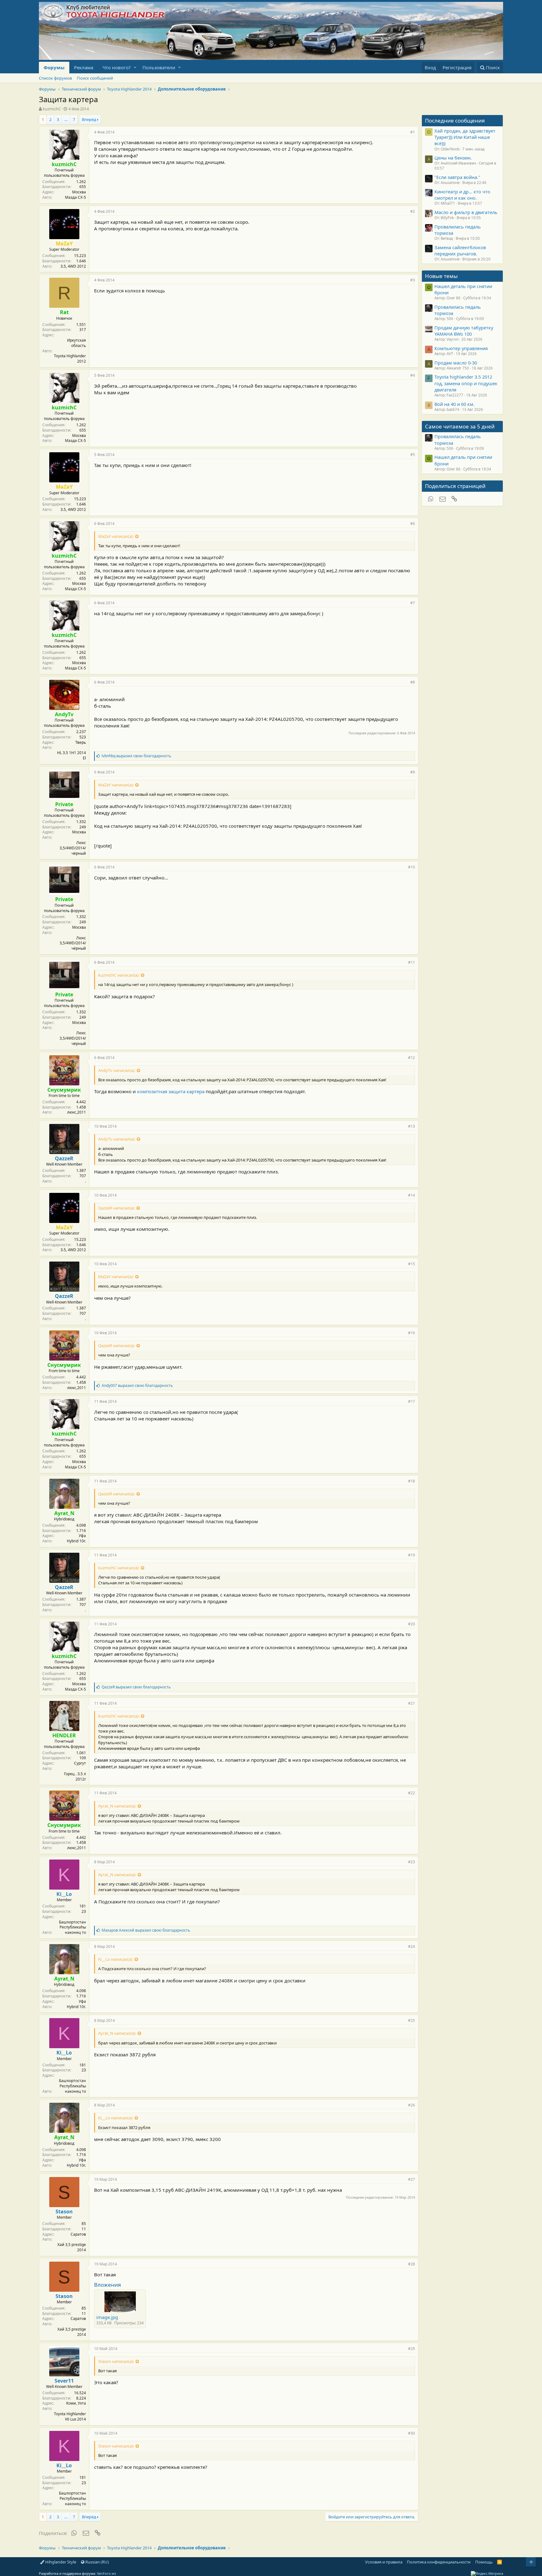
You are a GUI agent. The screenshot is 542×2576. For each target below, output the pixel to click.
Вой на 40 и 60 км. (454, 404)
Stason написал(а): (116, 2361)
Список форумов (55, 78)
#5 (413, 455)
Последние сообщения (455, 121)
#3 (413, 280)
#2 (413, 211)
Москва (79, 192)
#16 (412, 1333)
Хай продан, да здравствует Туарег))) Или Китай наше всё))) (465, 137)
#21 (412, 1703)
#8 (413, 682)
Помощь (484, 2562)
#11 (412, 962)
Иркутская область (77, 343)
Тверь (81, 742)
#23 (412, 1862)
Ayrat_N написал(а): (117, 1806)
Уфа (82, 1536)
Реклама (84, 67)
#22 (412, 1793)
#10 (412, 867)
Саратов (78, 2234)
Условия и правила (384, 2562)
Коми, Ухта (76, 2403)
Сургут (80, 1763)
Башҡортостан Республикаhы (72, 1925)
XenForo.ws (106, 2573)
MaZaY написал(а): (116, 536)
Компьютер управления (461, 348)
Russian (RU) (97, 2562)
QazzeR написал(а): (117, 1208)
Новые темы (441, 276)
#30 (412, 2433)
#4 (413, 375)
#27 (412, 2179)
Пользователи (159, 67)
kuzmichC (52, 109)
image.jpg (107, 2317)
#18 (412, 1481)
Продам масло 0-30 (456, 363)
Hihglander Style (60, 2562)
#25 (412, 2020)
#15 (412, 1264)
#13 (412, 1126)
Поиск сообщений (95, 78)
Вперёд (89, 119)
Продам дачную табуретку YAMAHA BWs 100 (464, 331)
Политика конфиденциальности (439, 2562)
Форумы (54, 67)
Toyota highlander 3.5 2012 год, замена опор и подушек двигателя (466, 383)
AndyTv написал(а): (117, 1070)
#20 (412, 1624)
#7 (413, 603)
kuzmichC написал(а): (119, 975)
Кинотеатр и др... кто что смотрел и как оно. (462, 195)
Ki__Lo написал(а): (116, 1959)
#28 (412, 2264)
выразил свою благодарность (136, 756)
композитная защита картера (171, 1091)
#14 (412, 1195)
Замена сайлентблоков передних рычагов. (460, 250)
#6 (413, 524)
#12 (412, 1058)
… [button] (66, 119)
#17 (412, 1401)
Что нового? (117, 67)
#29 (412, 2349)
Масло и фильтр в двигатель (466, 212)
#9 (413, 772)
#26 (412, 2105)
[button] (135, 68)
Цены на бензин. (453, 158)
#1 (413, 132)
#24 (412, 1946)
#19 (412, 1555)
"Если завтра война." (457, 177)
